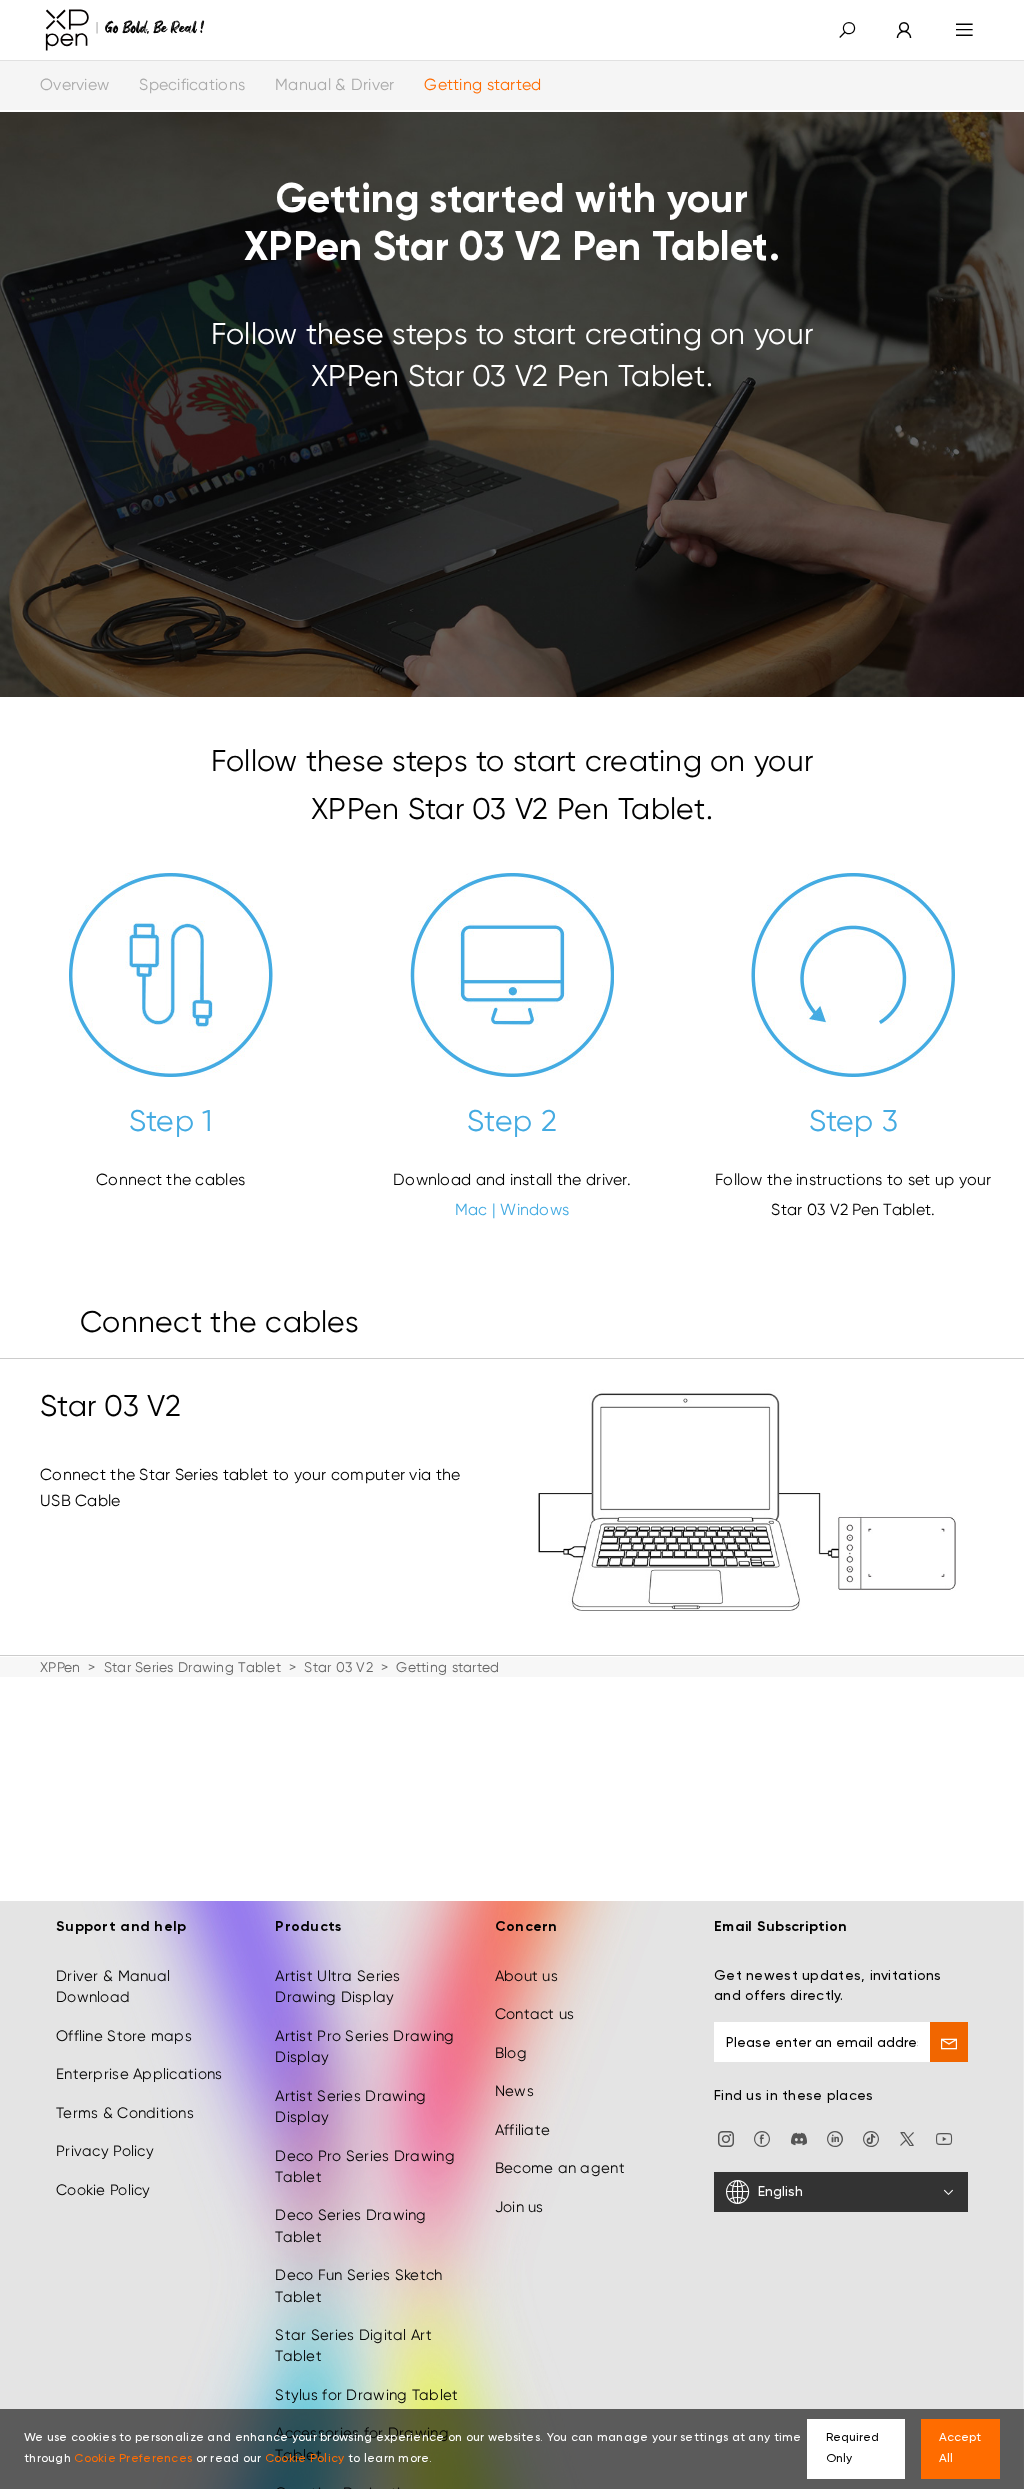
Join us (519, 2207)
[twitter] (907, 2138)
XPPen (60, 1667)
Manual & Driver (334, 84)
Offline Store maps (124, 2036)
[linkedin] (835, 2138)
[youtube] (944, 2138)
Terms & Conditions (125, 2113)
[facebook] (762, 2138)
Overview (74, 84)
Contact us (535, 2014)
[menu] (964, 30)
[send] (949, 2042)
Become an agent (560, 2168)
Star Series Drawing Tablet (192, 1667)
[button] (847, 30)
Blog (511, 2053)
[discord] (799, 2138)
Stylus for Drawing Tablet (366, 2395)
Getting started (482, 84)
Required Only (852, 2448)
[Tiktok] (871, 2138)
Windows (534, 1209)
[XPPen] (125, 30)
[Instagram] (726, 2138)
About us (526, 1976)
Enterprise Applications (139, 2074)
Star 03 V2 (338, 1667)
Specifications (192, 84)
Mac (471, 1209)
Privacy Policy (105, 2151)
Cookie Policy (103, 2190)
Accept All (960, 2448)
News (514, 2091)
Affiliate (523, 2130)
